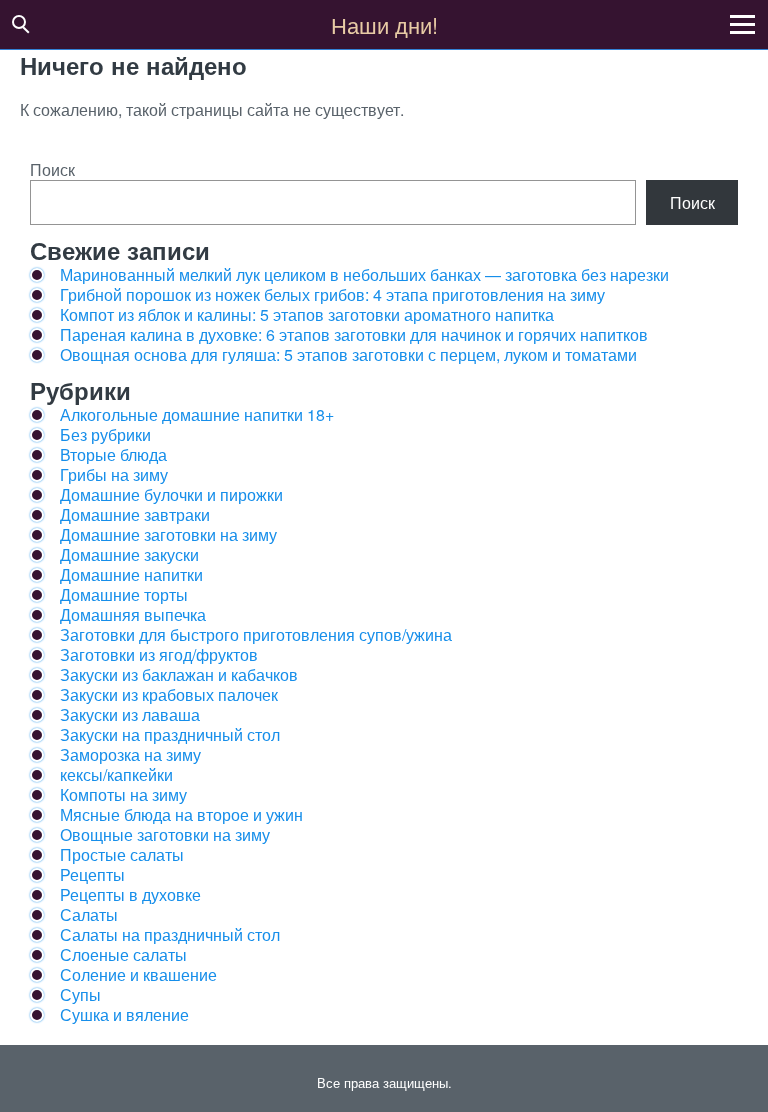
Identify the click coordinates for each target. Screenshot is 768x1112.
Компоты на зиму (123, 794)
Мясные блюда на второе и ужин (181, 814)
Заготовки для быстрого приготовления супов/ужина (256, 634)
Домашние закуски (129, 554)
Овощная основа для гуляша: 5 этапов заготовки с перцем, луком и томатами (348, 354)
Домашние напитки (131, 574)
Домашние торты (124, 594)
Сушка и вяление (124, 1014)
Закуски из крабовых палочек (169, 694)
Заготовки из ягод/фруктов (159, 654)
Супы (80, 994)
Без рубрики (105, 434)
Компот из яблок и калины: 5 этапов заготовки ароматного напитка (307, 314)
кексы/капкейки (116, 774)
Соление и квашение (138, 974)
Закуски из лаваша (130, 714)
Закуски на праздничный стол (170, 734)
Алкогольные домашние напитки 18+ (197, 414)
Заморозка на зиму (130, 754)
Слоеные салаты (123, 954)
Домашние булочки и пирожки (171, 494)
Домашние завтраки (135, 514)
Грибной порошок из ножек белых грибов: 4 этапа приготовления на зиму (332, 294)
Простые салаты (122, 854)
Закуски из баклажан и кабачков (179, 674)
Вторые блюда (113, 454)
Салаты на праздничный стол (170, 934)
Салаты (89, 914)
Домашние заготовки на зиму (168, 534)
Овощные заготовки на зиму (165, 834)
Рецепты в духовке (130, 894)
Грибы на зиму (114, 474)
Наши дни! (384, 24)
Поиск (52, 169)
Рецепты (92, 874)
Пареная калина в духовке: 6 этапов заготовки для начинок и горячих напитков (354, 334)
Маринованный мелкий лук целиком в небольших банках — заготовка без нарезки (364, 274)
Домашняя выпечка (133, 614)
